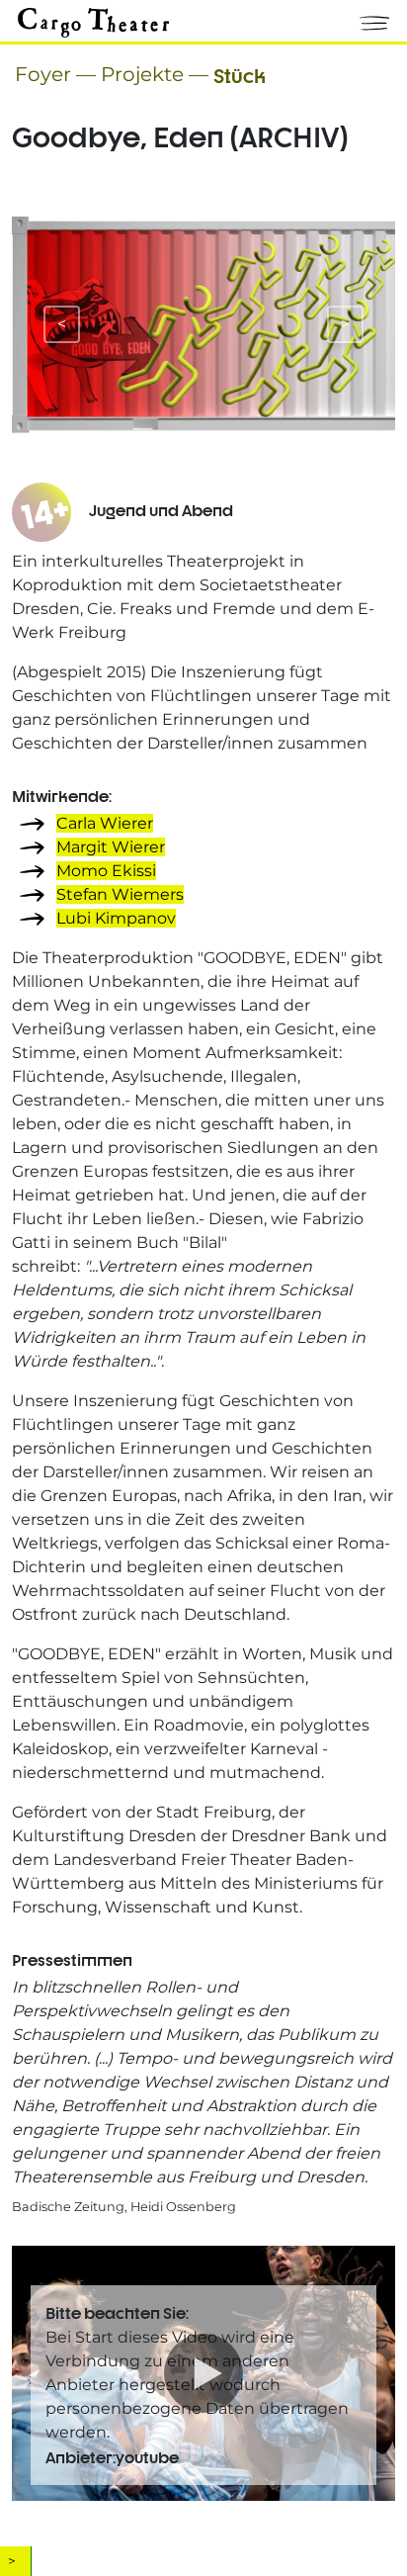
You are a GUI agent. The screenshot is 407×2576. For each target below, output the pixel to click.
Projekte (142, 74)
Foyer (43, 74)
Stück (240, 74)
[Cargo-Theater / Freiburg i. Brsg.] (93, 21)
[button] (374, 19)
